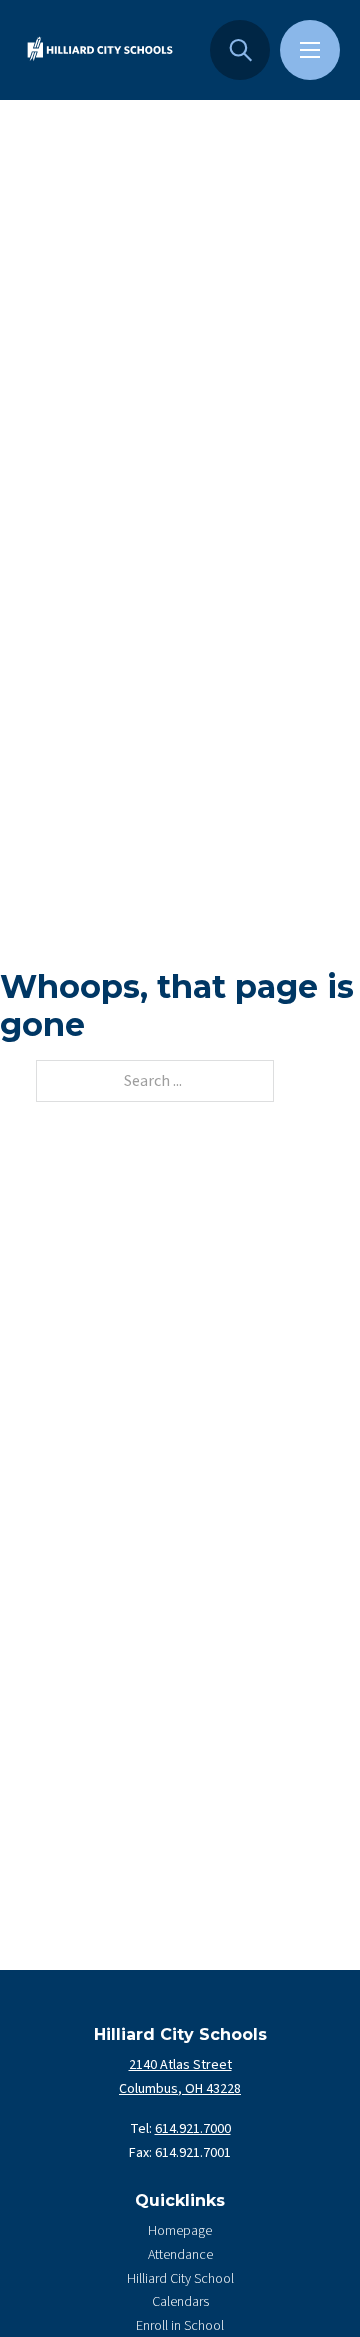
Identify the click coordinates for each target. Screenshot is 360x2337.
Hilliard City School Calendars (180, 2291)
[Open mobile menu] (310, 50)
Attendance (180, 2255)
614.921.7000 (193, 2129)
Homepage (180, 2231)
